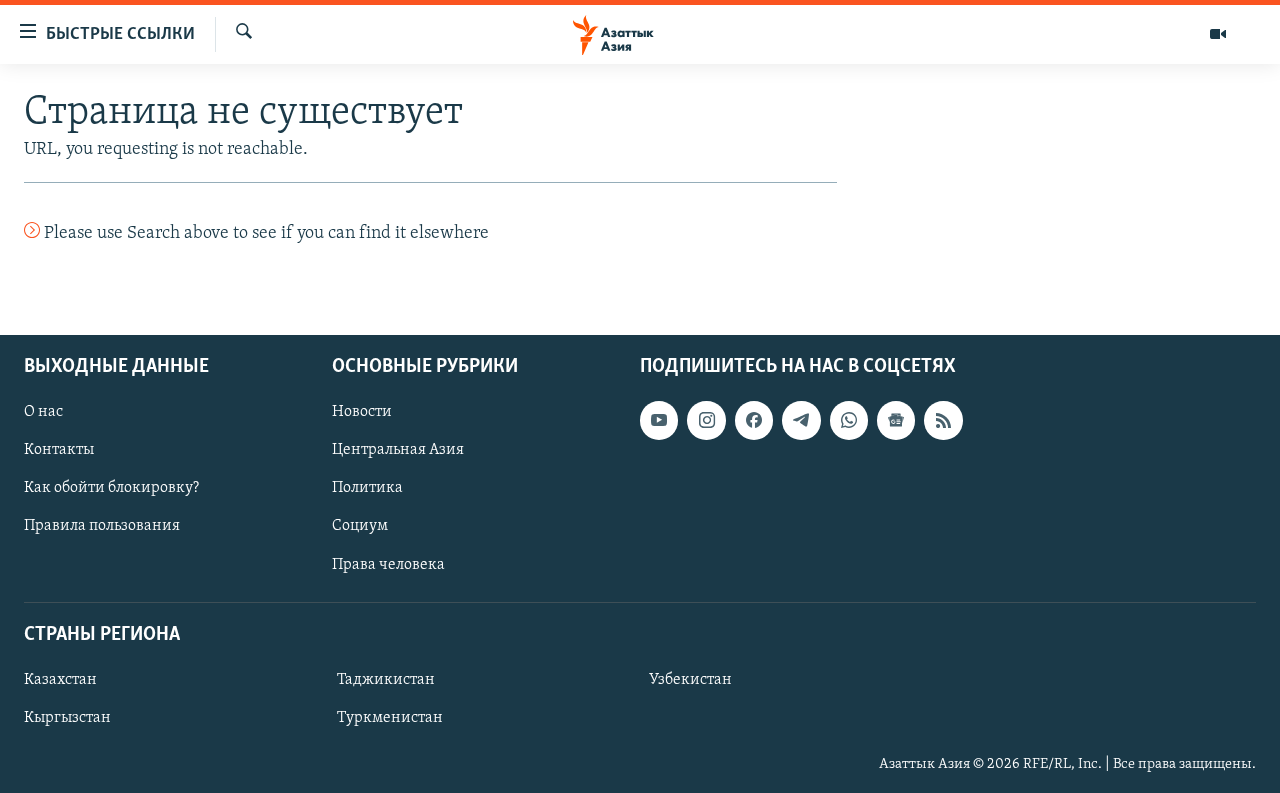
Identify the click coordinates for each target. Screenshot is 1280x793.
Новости (362, 412)
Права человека (388, 564)
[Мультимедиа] (1218, 34)
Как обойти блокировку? (111, 488)
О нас (43, 412)
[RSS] (943, 420)
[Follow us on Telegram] (801, 420)
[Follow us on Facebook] (754, 420)
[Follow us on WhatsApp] (849, 420)
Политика (367, 488)
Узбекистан (690, 680)
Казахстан (60, 680)
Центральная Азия (398, 450)
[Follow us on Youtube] (659, 420)
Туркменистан (390, 718)
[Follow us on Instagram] (706, 420)
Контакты (59, 450)
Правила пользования (102, 526)
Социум (360, 526)
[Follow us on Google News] (896, 420)
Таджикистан (386, 680)
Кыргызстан (67, 718)
